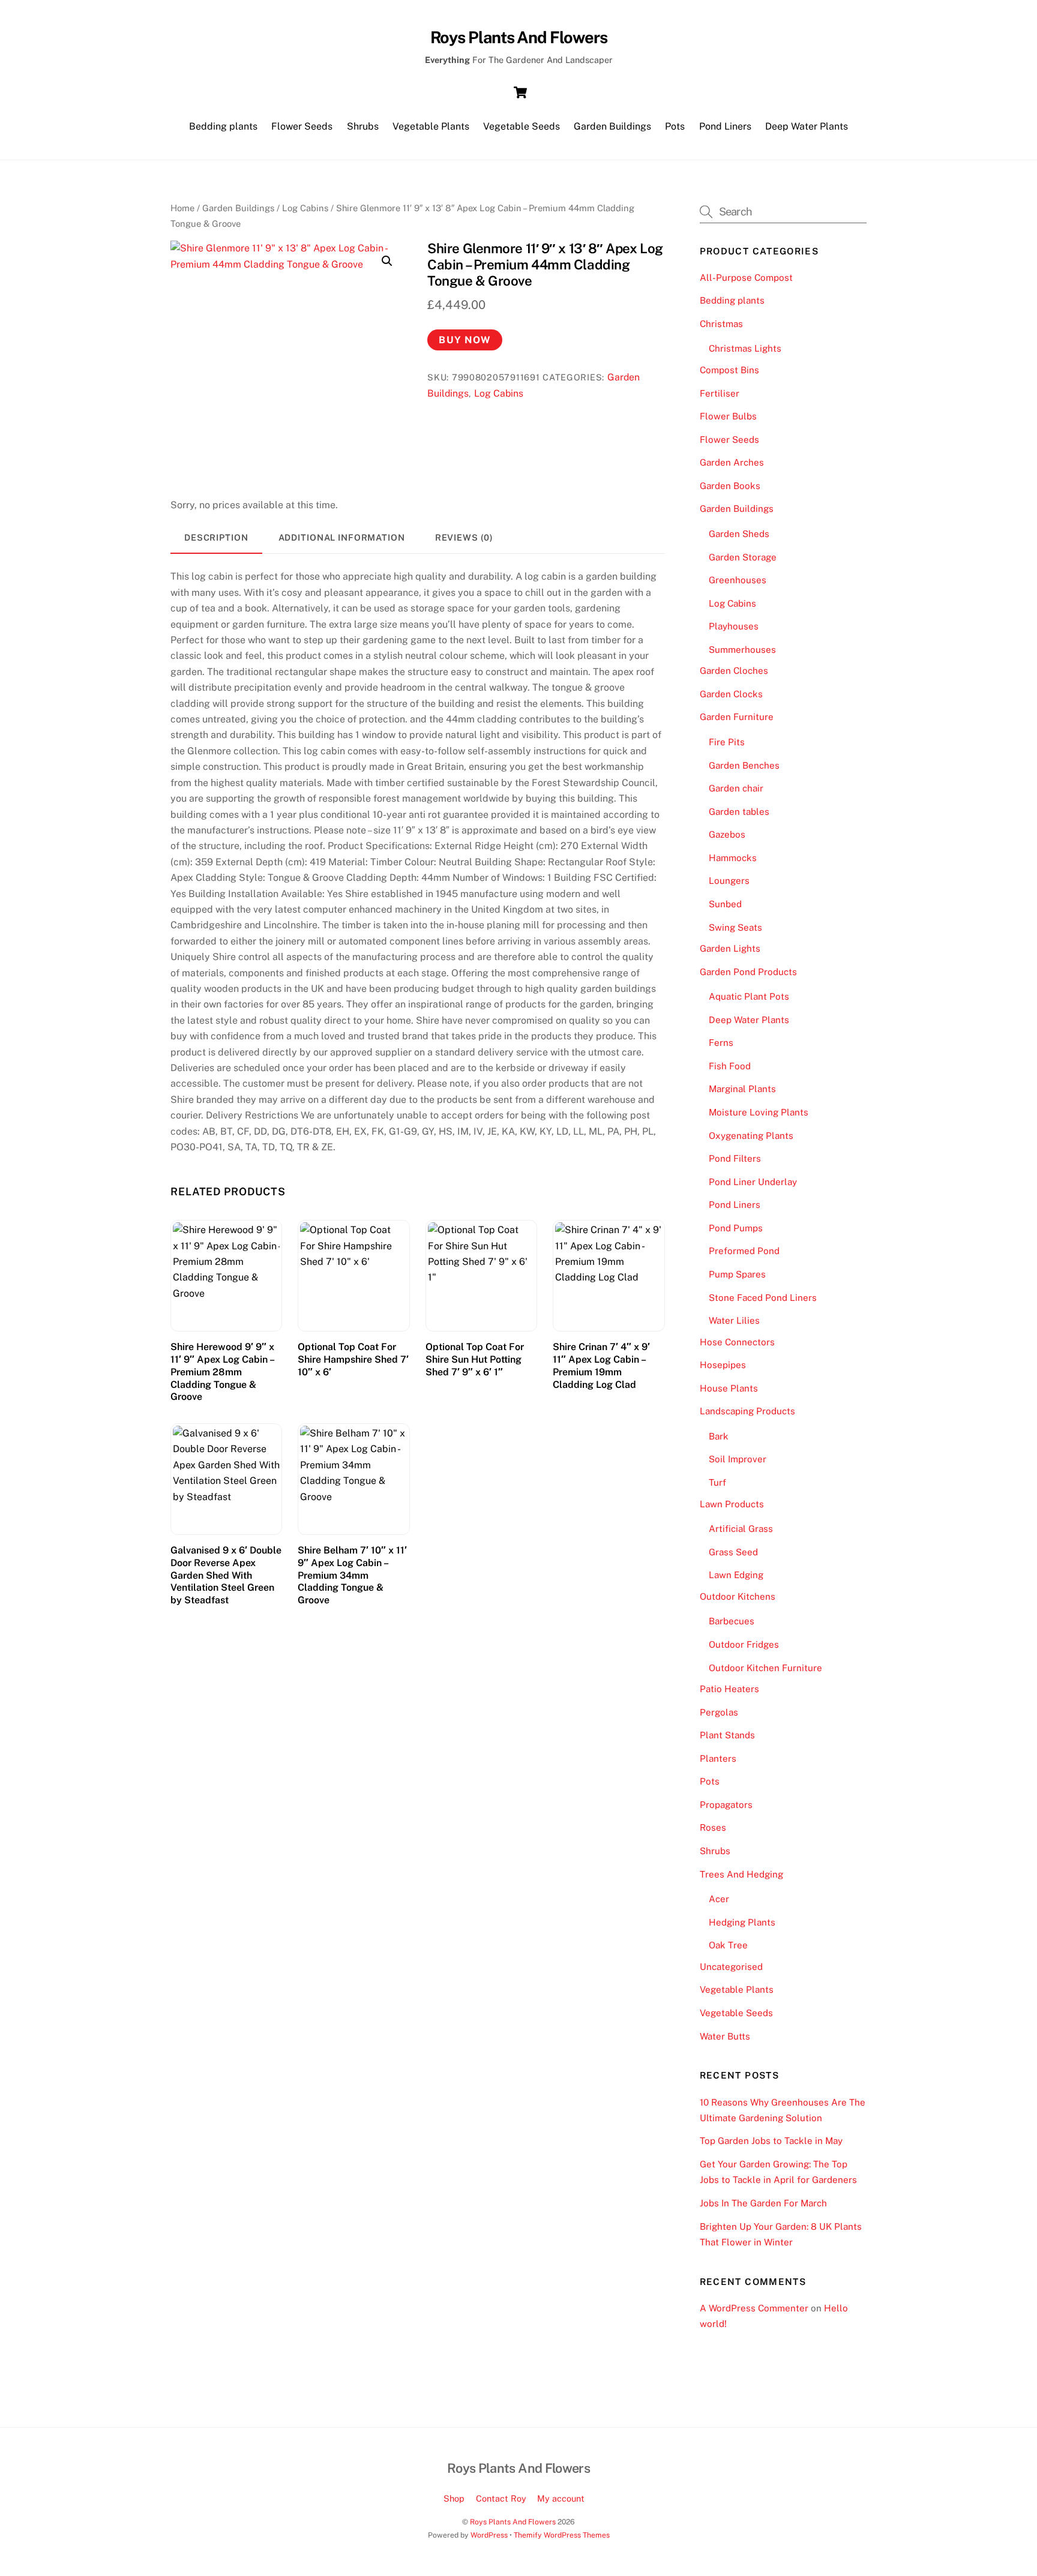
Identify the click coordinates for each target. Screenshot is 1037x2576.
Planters (718, 1758)
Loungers (729, 881)
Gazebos (727, 834)
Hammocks (733, 858)
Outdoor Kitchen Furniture (765, 1668)
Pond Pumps (736, 1228)
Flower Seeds (302, 126)
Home (182, 208)
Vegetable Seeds (522, 126)
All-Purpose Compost (746, 278)
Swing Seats (735, 927)
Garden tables (739, 812)
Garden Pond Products (748, 972)
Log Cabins (305, 208)
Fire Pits (727, 742)
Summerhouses (742, 650)
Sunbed (725, 904)
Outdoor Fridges (744, 1644)
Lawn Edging (736, 1575)
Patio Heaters (729, 1689)
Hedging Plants (742, 1922)
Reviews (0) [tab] (464, 537)
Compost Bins (729, 370)
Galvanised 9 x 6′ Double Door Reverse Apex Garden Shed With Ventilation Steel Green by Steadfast (226, 1575)
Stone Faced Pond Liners (763, 1298)
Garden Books (730, 486)
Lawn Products (732, 1504)
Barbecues (732, 1621)
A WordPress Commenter (754, 2308)
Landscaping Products (747, 1411)
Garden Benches (744, 765)
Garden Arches (732, 462)
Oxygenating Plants (751, 1136)
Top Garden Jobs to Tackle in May (771, 2141)
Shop (454, 2498)
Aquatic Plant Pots (749, 996)
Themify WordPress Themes (562, 2535)
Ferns (721, 1043)
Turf (717, 1482)
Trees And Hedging (741, 1874)
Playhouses (734, 626)
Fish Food (730, 1066)
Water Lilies (734, 1320)
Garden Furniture (737, 717)
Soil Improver (738, 1459)
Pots (675, 126)
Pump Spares (737, 1274)
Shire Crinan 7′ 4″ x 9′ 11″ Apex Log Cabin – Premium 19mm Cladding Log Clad (601, 1365)
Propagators (726, 1805)
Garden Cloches (734, 671)
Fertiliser (720, 393)
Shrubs (363, 126)
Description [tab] (216, 537)
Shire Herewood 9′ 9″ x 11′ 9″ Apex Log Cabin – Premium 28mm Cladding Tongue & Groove (222, 1372)
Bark (719, 1436)
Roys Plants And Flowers (513, 2522)
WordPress (489, 2535)
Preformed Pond (744, 1251)
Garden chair (736, 788)
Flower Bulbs (728, 416)
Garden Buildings (612, 126)
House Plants (729, 1388)
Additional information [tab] (342, 537)
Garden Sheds (739, 534)
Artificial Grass (741, 1529)
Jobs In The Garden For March (763, 2203)
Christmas (721, 324)
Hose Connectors (737, 1342)
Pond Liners (725, 126)
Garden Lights (730, 948)
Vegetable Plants (431, 126)
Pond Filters (735, 1158)
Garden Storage (743, 557)
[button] (387, 261)
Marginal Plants (742, 1089)
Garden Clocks (731, 694)
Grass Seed (733, 1552)
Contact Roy (501, 2498)
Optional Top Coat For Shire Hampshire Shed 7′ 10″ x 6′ (353, 1359)
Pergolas (719, 1712)
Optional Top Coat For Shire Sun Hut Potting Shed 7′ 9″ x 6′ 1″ (475, 1359)
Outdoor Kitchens (738, 1596)
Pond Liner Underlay (753, 1182)
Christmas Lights (745, 348)
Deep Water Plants (807, 126)
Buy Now (464, 340)
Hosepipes (723, 1365)
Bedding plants (223, 126)
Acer (719, 1899)
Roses (713, 1827)
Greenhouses (738, 580)
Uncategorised (731, 1967)
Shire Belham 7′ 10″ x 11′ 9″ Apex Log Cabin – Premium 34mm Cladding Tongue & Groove (352, 1575)
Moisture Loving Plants (759, 1112)
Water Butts (725, 2036)
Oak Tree (728, 1945)
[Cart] (520, 92)
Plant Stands (727, 1735)
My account (561, 2498)
